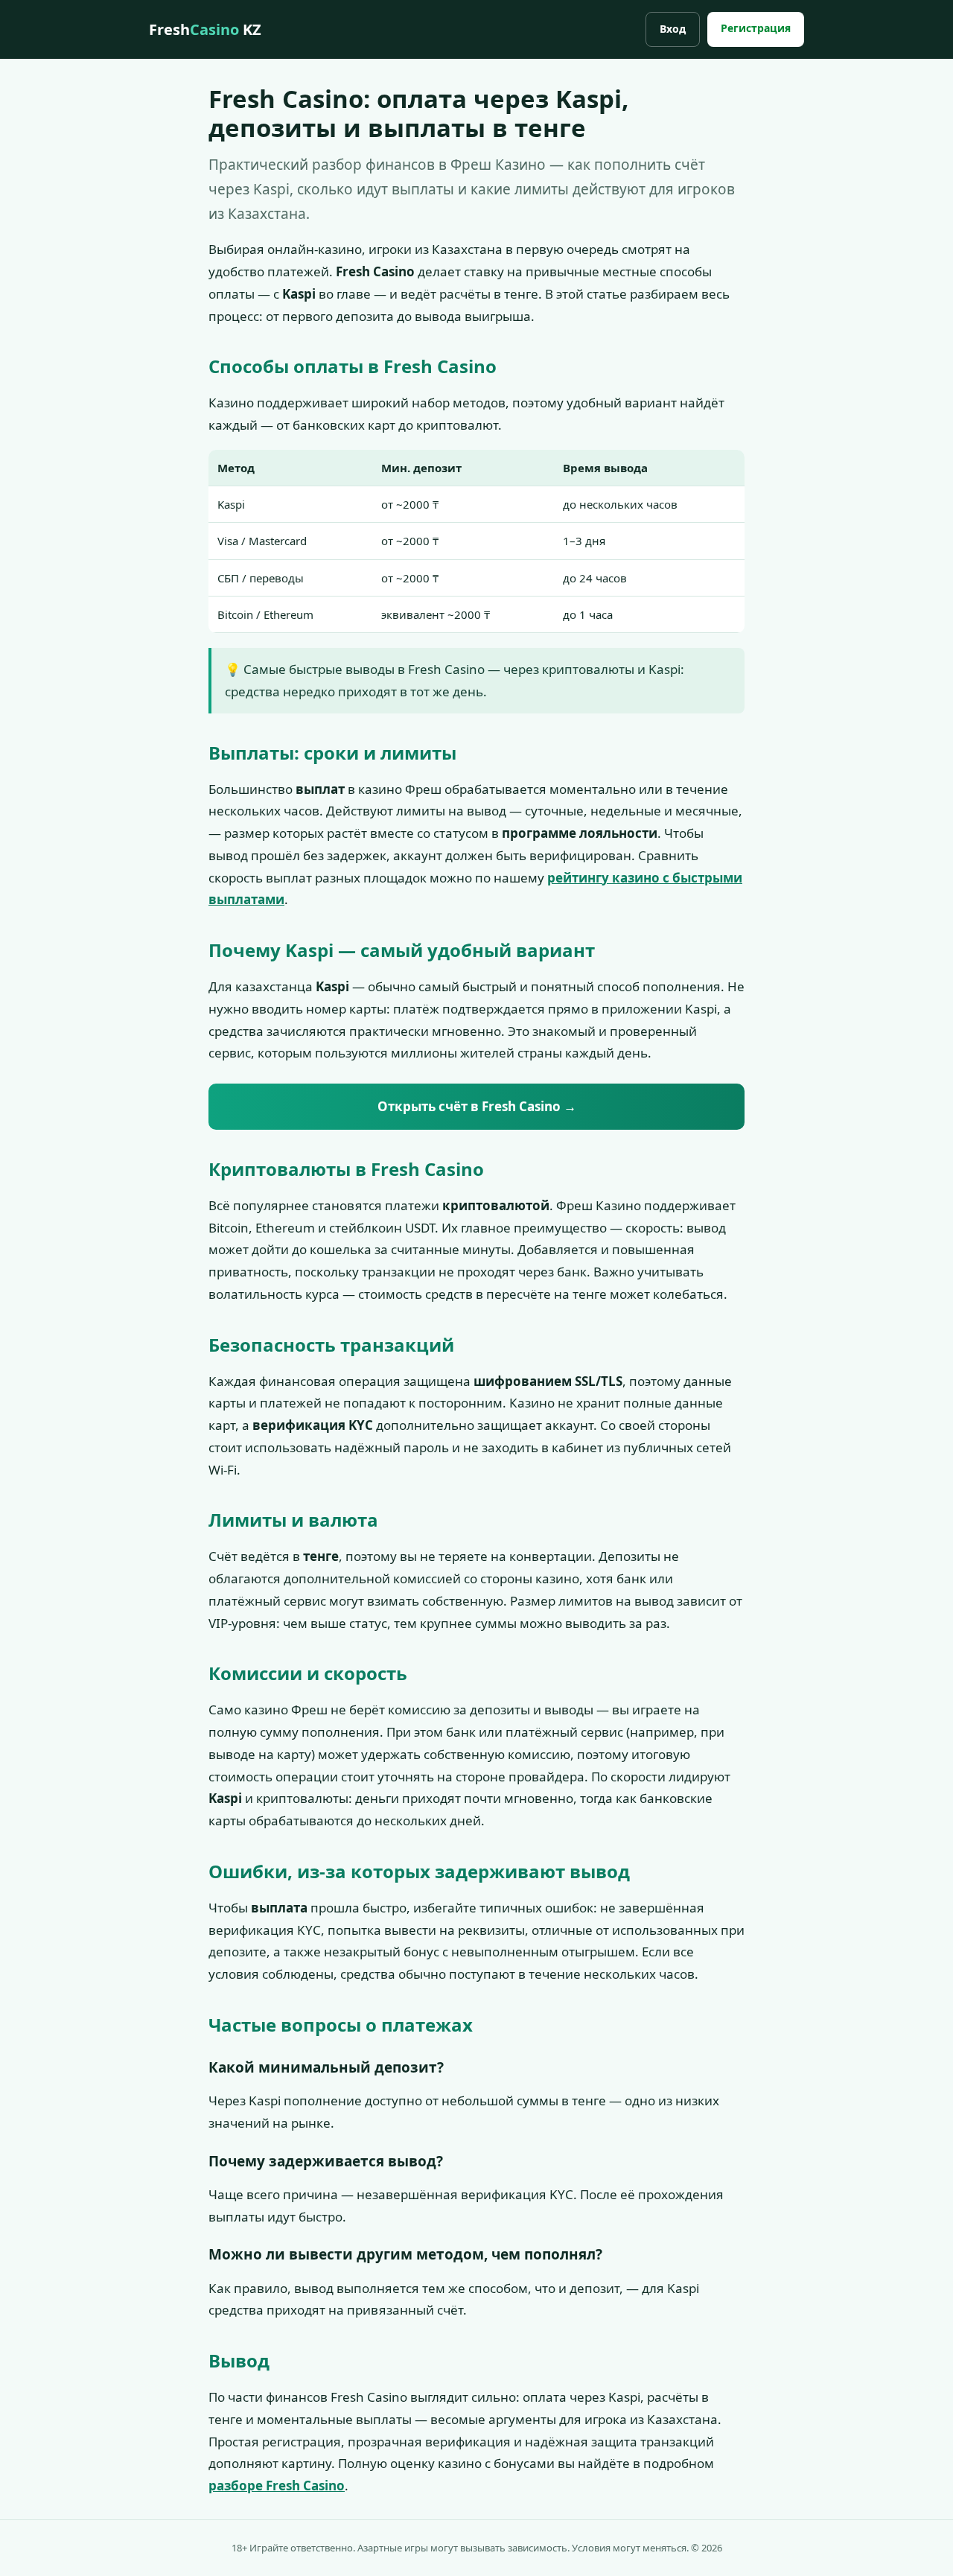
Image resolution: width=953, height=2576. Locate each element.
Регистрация (756, 28)
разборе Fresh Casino (277, 2486)
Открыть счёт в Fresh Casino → (477, 1106)
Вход (673, 29)
